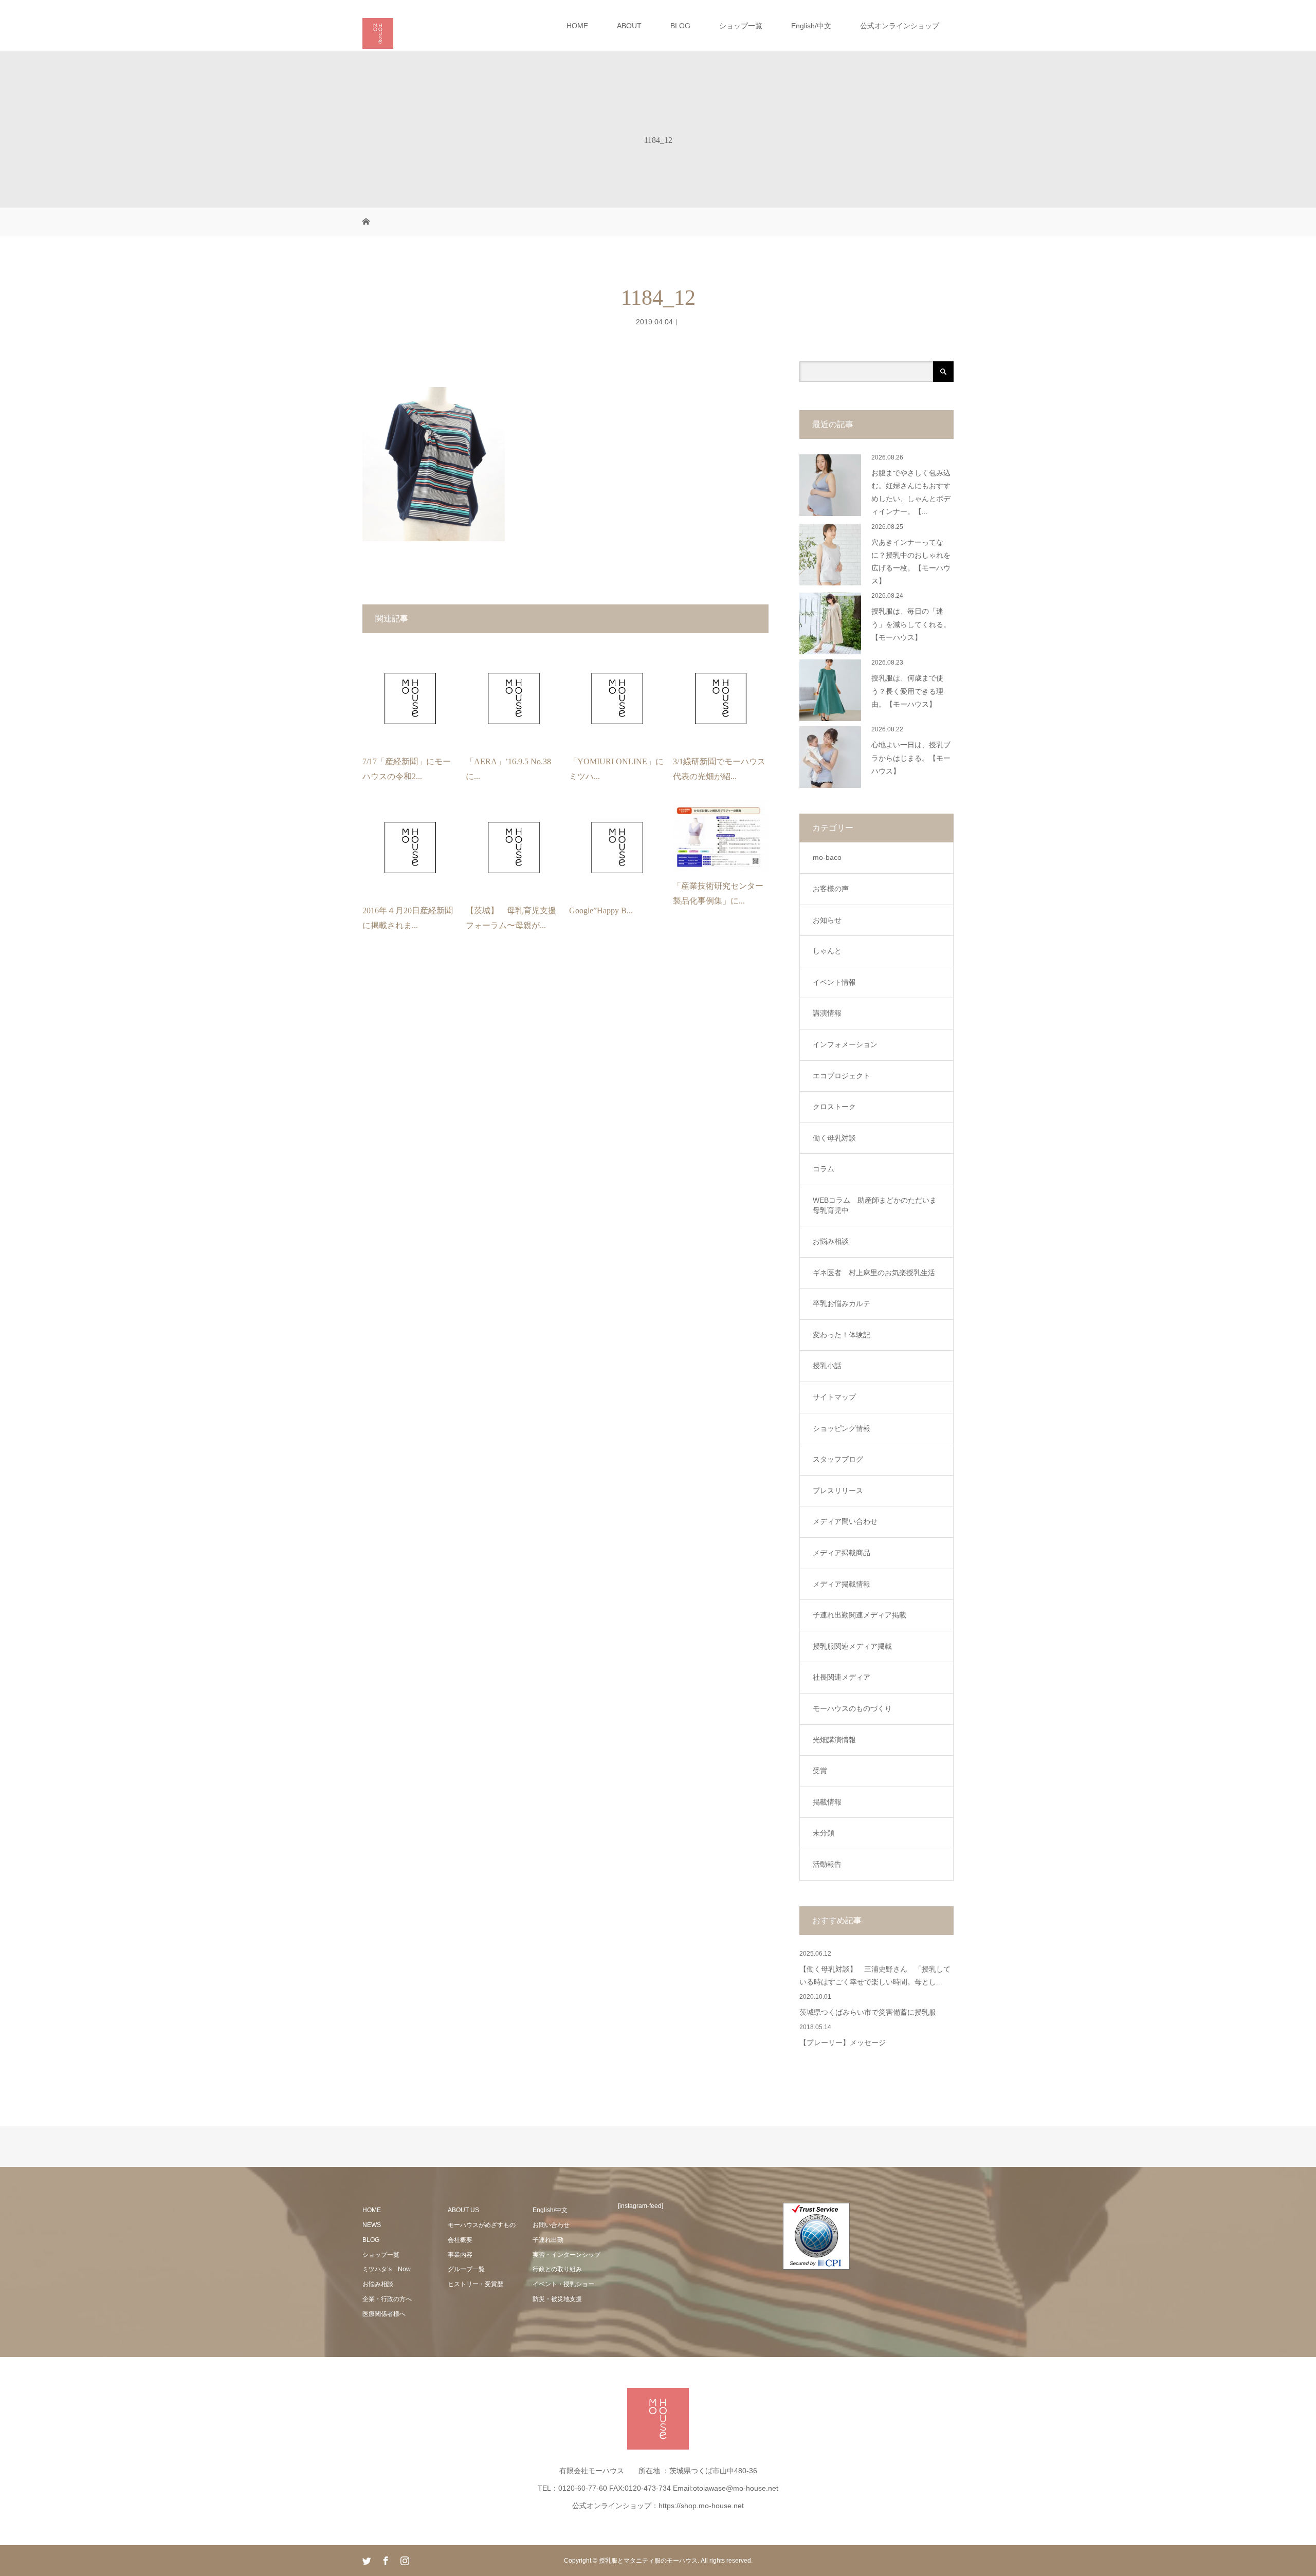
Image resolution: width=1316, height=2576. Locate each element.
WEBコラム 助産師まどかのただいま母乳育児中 (875, 1205)
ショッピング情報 (842, 1428)
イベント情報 (834, 982)
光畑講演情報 (834, 1740)
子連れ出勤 (548, 2240)
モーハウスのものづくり (852, 1708)
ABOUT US (463, 2210)
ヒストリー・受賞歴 (476, 2284)
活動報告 (827, 1864)
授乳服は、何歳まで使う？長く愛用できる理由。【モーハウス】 (907, 691)
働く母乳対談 (834, 1138)
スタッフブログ (838, 1459)
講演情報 (827, 1013)
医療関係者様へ (384, 2314)
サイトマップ (834, 1397)
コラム (824, 1169)
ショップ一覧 (741, 26)
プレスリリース (838, 1491)
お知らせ (827, 920)
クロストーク (834, 1107)
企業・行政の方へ (387, 2299)
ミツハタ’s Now (387, 2269)
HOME (577, 26)
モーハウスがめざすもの (482, 2225)
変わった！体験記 (842, 1335)
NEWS (372, 2225)
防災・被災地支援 (557, 2299)
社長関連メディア (842, 1677)
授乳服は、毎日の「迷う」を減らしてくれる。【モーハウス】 (911, 624)
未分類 (824, 1833)
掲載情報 (827, 1802)
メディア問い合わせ (845, 1521)
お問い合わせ (551, 2225)
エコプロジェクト (842, 1076)
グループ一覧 (466, 2269)
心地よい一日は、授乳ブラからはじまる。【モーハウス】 (911, 758)
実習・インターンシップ (566, 2255)
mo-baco (827, 857)
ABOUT (629, 26)
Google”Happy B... (601, 910)
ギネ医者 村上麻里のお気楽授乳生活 (874, 1273)
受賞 (820, 1771)
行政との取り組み (557, 2269)
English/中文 (811, 26)
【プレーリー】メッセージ (843, 2043)
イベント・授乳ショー (563, 2284)
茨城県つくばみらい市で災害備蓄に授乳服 (868, 2012)
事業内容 (460, 2255)
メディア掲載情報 (842, 1584)
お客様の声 (831, 889)
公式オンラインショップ (900, 26)
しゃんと (827, 951)
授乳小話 (827, 1366)
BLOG (680, 26)
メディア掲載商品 (842, 1553)
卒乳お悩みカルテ (842, 1303)
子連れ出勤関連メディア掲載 (860, 1615)
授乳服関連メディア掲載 (852, 1646)
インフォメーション (845, 1044)
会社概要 (460, 2240)
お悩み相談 (831, 1241)
